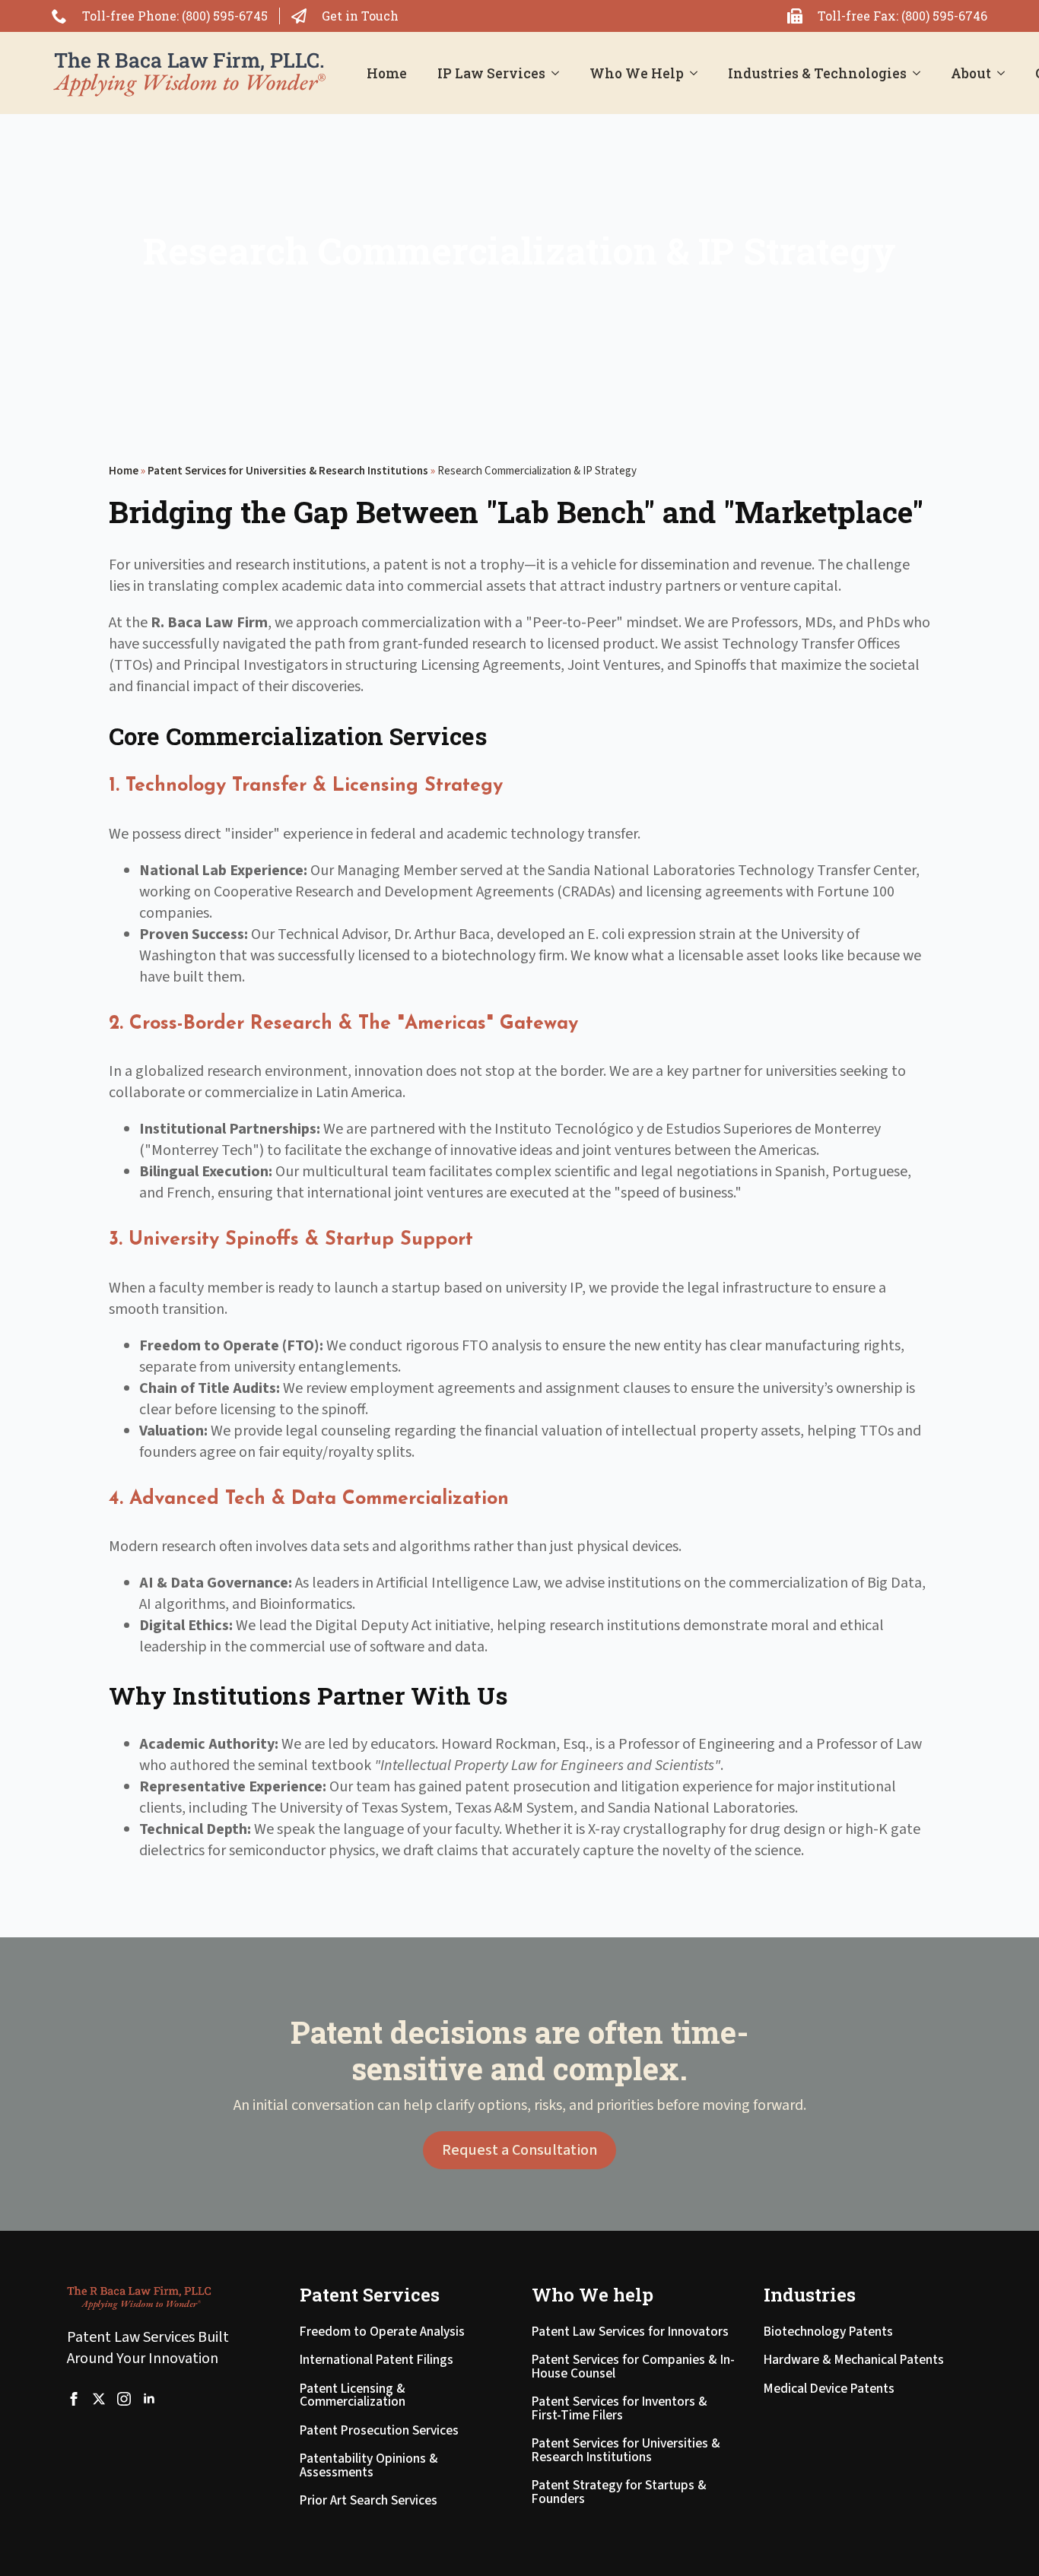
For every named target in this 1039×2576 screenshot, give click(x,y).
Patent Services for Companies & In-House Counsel (633, 2368)
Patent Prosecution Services (379, 2432)
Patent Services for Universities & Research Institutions (288, 471)
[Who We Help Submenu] (698, 74)
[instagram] (124, 2399)
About (971, 73)
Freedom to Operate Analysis (382, 2333)
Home (387, 73)
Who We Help (637, 73)
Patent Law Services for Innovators (630, 2333)
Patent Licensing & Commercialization (353, 2397)
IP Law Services (491, 73)
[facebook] (74, 2399)
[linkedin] (149, 2399)
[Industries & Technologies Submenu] (921, 74)
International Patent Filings (377, 2361)
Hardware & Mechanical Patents (854, 2361)
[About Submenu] (1006, 74)
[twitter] (99, 2399)
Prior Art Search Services (369, 2502)
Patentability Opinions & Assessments (369, 2467)
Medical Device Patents (829, 2390)
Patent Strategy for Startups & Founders (619, 2494)
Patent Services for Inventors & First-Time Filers (620, 2410)
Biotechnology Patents (828, 2333)
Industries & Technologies (817, 73)
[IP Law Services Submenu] (560, 74)
